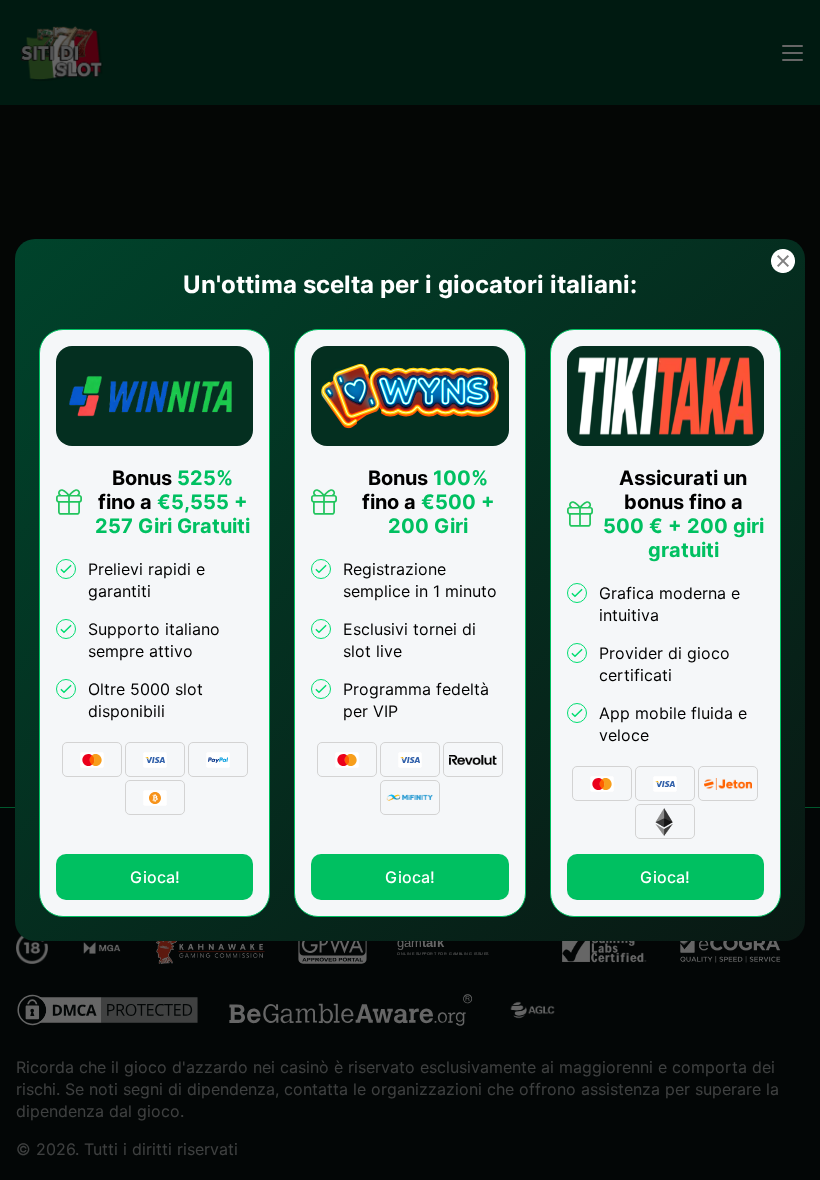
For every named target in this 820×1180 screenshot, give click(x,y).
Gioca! (155, 877)
